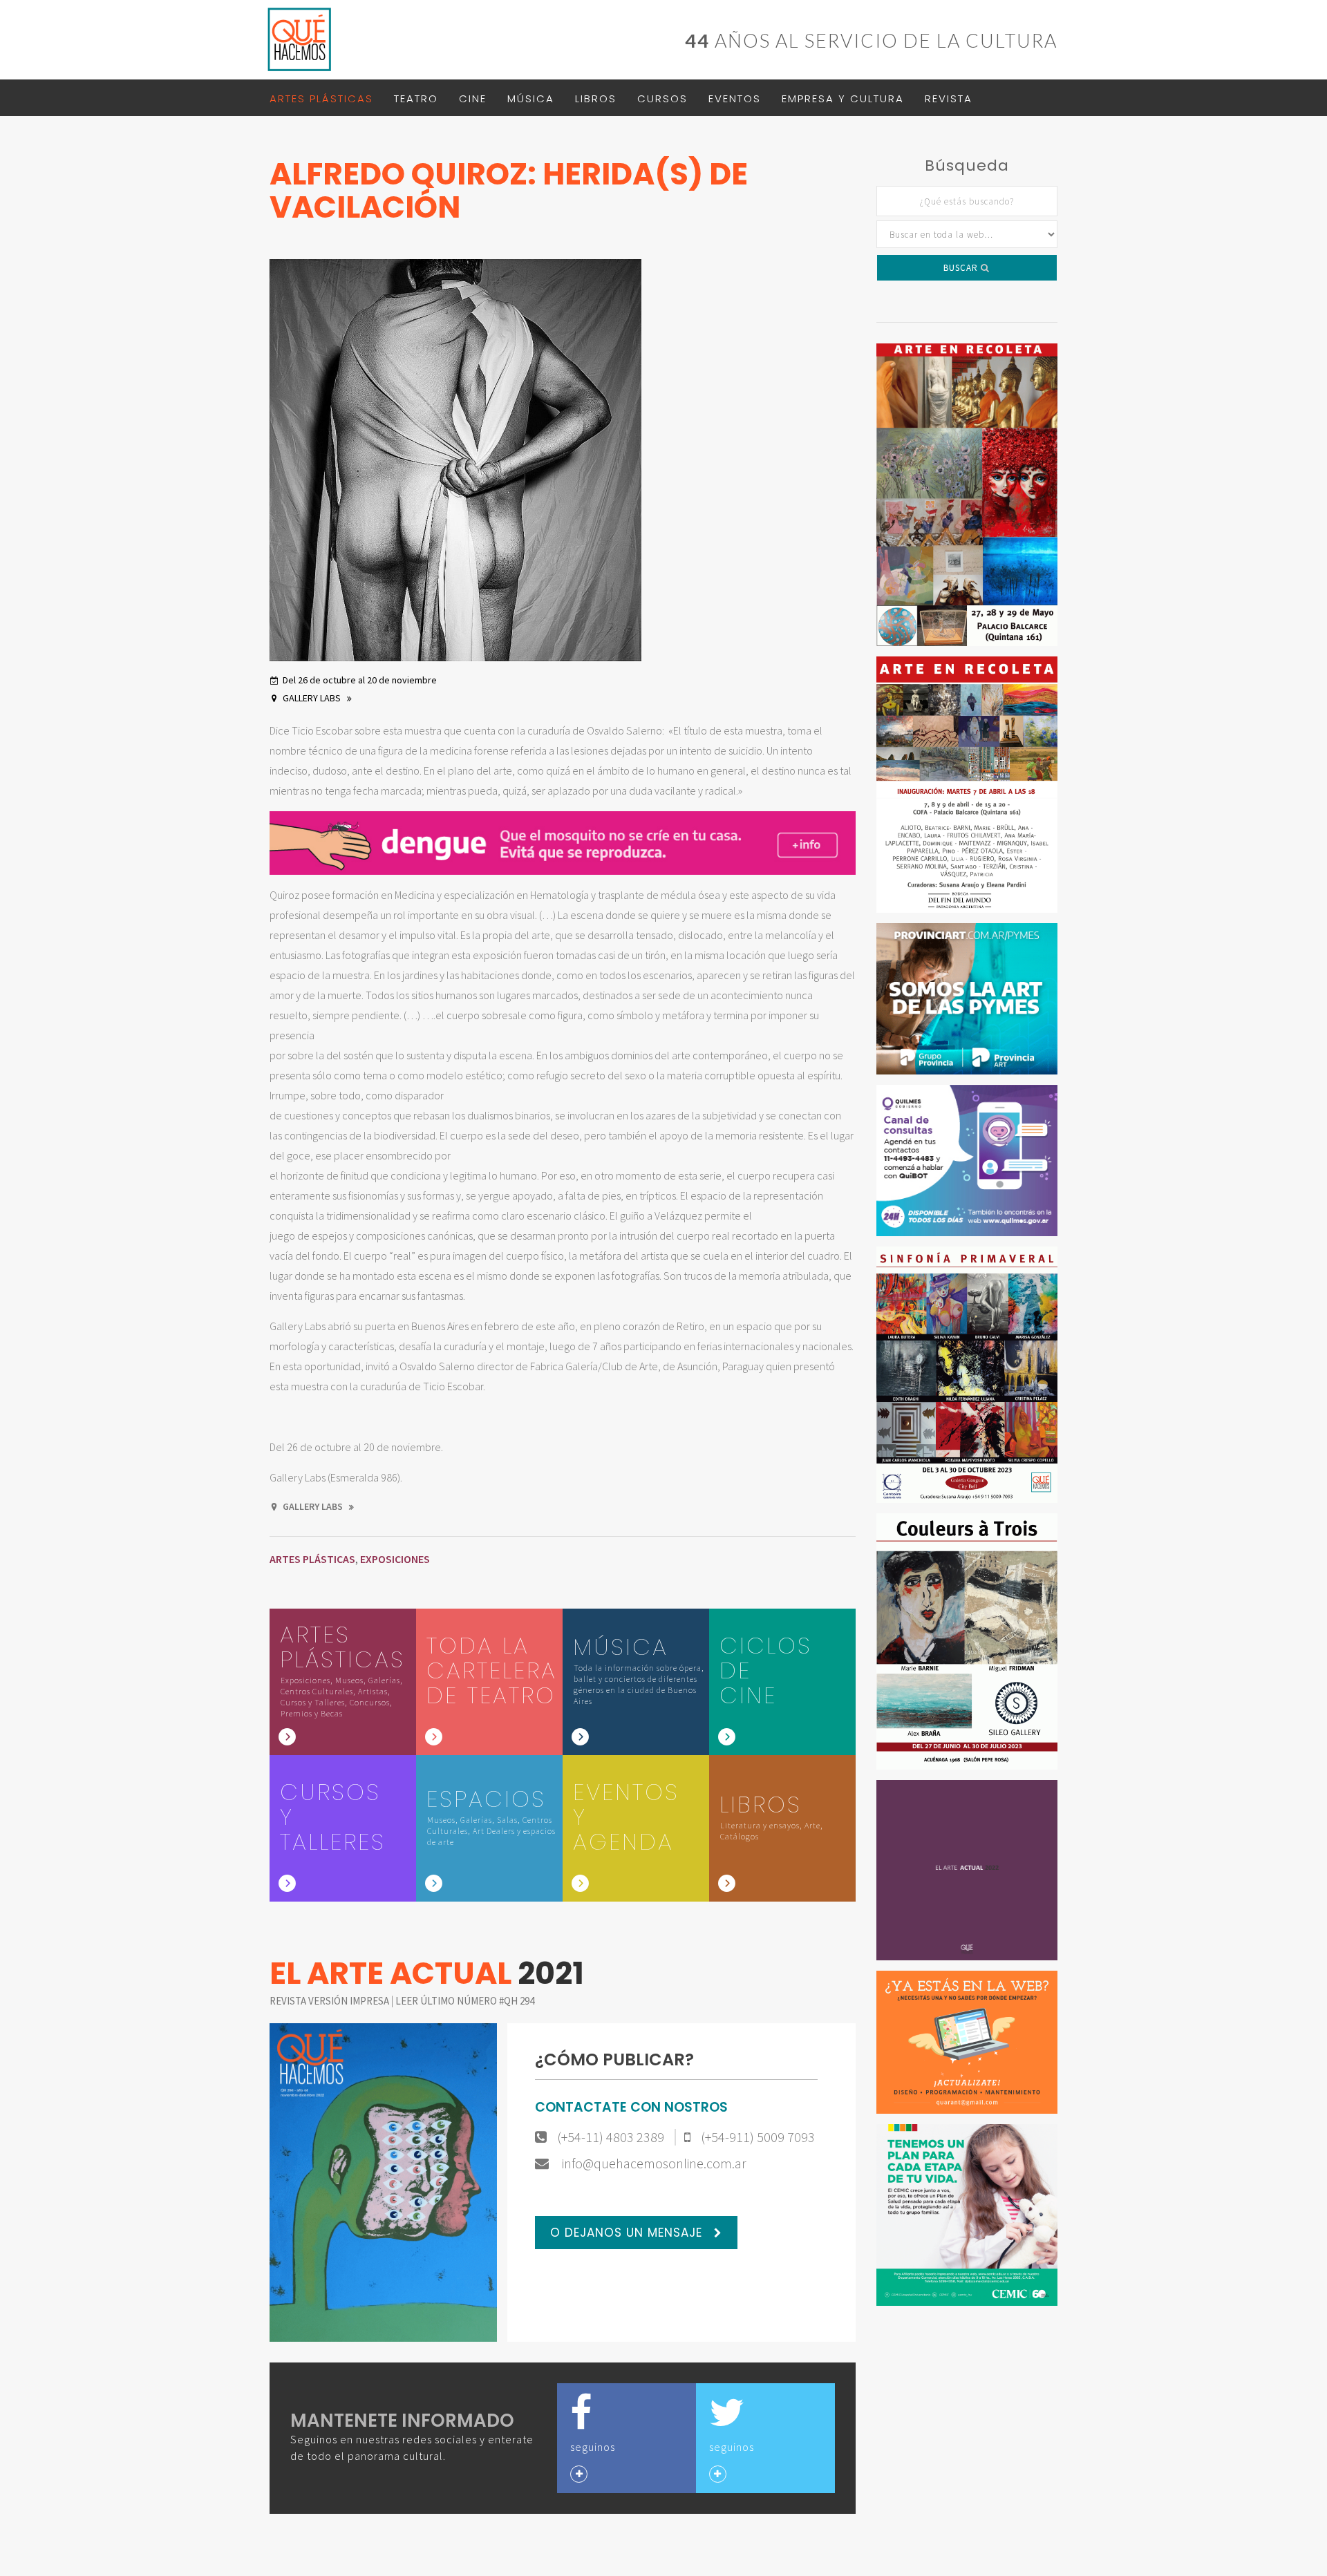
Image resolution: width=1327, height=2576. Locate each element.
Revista (949, 98)
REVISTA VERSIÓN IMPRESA (330, 2001)
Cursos (662, 98)
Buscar (962, 268)
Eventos (735, 98)
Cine (473, 98)
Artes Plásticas (321, 98)
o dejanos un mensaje (628, 2233)
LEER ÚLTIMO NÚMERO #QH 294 (465, 2001)
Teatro (416, 98)
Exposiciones (395, 1559)
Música (531, 98)
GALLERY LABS (313, 698)
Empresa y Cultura (843, 98)
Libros (596, 98)
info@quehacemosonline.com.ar (653, 2163)
